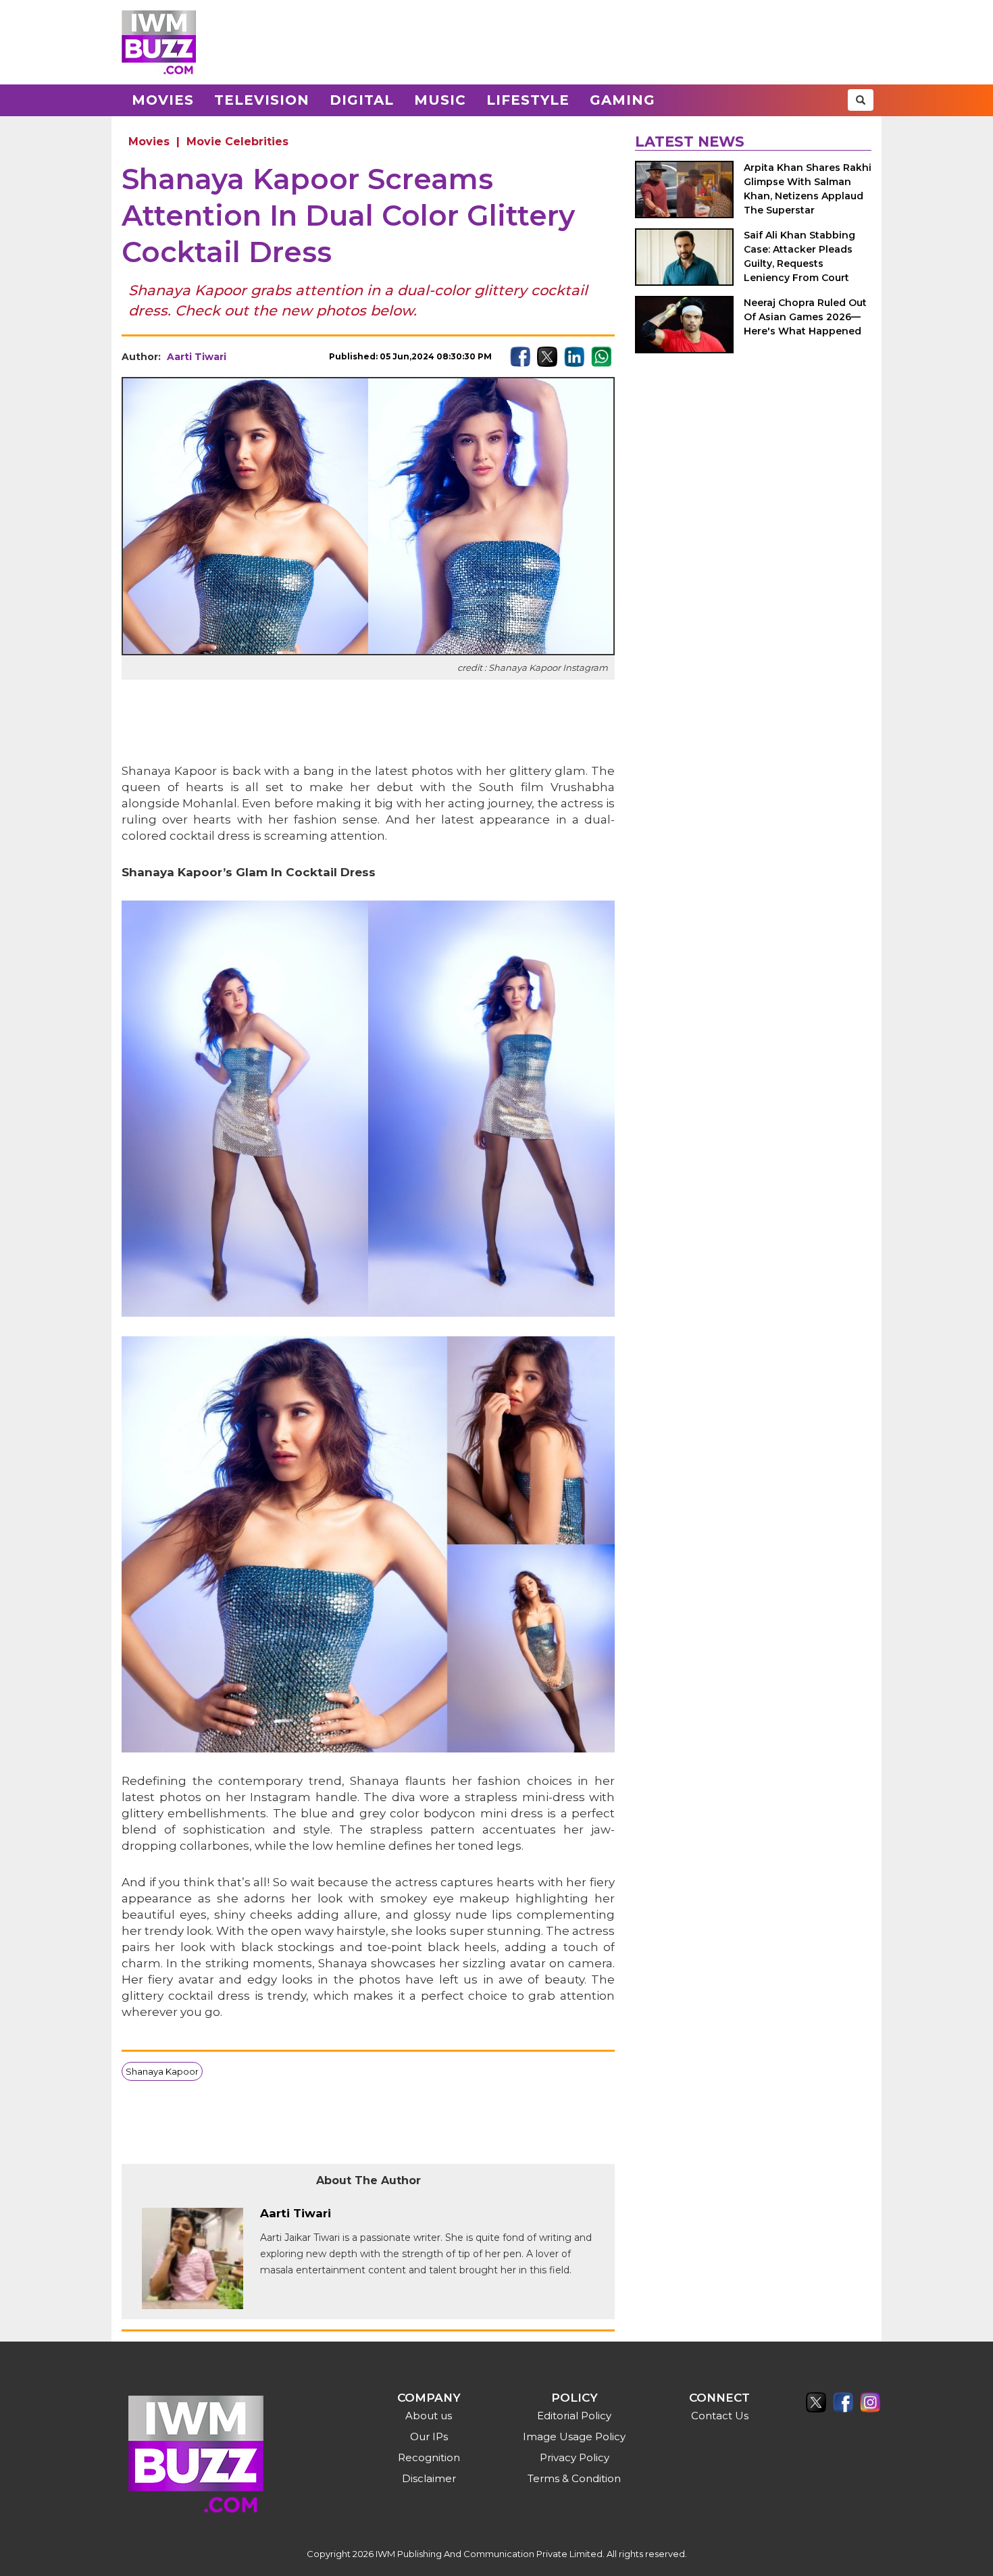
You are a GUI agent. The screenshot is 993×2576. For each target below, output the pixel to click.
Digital (362, 100)
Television (262, 100)
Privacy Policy (575, 2457)
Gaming (622, 100)
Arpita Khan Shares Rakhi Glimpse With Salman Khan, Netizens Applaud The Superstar (808, 189)
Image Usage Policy (574, 2436)
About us (429, 2416)
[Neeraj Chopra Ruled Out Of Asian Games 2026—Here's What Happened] (684, 325)
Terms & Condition (574, 2478)
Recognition (429, 2457)
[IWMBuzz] (159, 42)
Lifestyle (528, 100)
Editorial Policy (574, 2416)
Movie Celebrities (237, 142)
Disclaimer (429, 2478)
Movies (163, 100)
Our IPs (429, 2436)
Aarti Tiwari (197, 357)
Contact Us (720, 2416)
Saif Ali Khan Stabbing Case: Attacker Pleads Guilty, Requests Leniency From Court (799, 256)
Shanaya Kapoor (162, 2071)
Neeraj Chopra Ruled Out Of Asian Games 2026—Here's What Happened (805, 317)
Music (440, 100)
